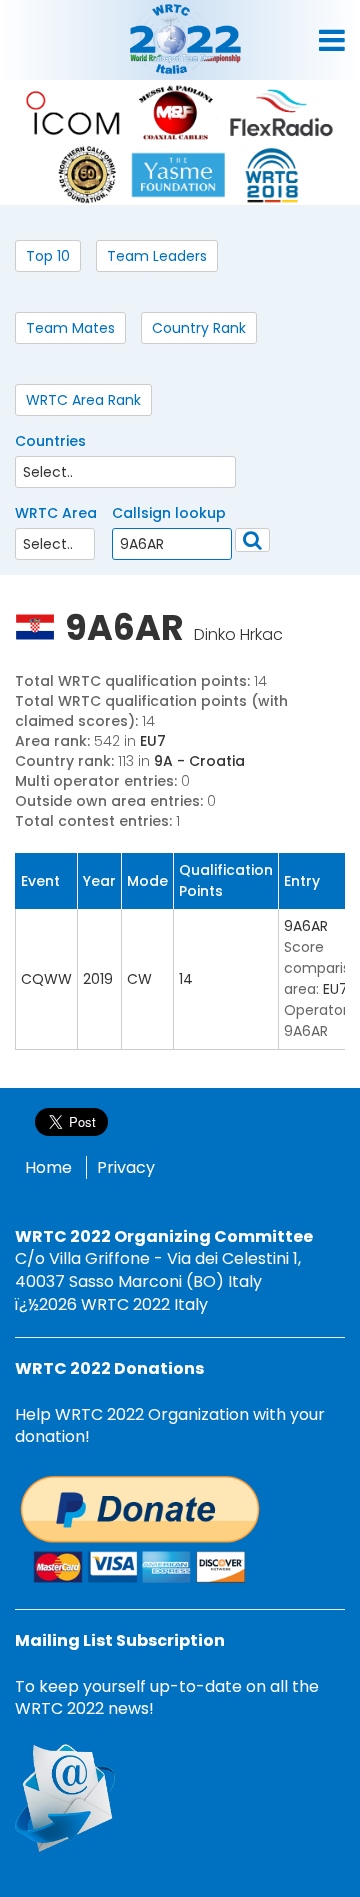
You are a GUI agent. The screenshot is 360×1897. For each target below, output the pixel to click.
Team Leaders (157, 256)
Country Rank (199, 328)
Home (48, 1167)
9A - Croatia (199, 761)
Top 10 (48, 256)
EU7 (153, 741)
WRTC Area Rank (83, 400)
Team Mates (70, 328)
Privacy (126, 1167)
